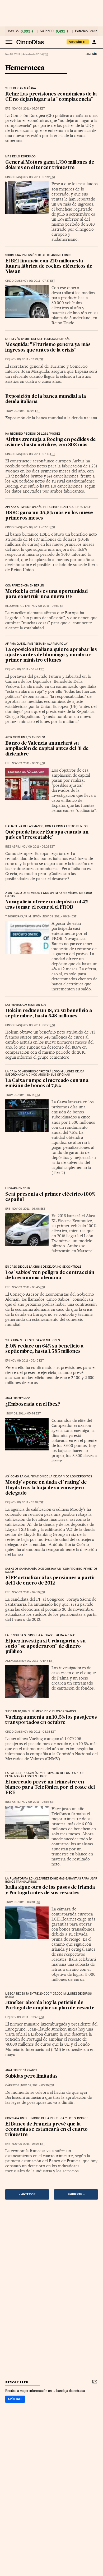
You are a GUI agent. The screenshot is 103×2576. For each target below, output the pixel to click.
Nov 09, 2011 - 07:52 (39, 177)
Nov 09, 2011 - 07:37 (39, 281)
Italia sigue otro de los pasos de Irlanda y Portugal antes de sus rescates (50, 1890)
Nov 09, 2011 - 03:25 (28, 2144)
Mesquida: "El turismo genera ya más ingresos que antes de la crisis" (48, 347)
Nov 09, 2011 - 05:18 (27, 1502)
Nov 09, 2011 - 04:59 (29, 1592)
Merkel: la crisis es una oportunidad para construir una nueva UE (46, 594)
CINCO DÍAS (13, 177)
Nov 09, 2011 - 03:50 (24, 1902)
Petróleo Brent (86, 31)
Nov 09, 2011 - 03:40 (27, 2017)
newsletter (17, 2382)
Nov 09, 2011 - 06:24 (60, 916)
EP (7, 359)
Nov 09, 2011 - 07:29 (27, 359)
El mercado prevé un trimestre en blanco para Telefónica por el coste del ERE (50, 1788)
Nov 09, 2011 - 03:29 (38, 2085)
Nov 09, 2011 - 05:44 (24, 1414)
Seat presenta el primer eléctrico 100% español (50, 1197)
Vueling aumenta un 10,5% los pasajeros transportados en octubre (51, 1720)
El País (91, 54)
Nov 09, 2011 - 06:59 (48, 606)
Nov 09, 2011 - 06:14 (24, 1095)
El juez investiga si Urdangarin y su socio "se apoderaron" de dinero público (45, 1647)
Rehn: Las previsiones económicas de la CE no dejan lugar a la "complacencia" (51, 97)
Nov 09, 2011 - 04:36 (39, 1732)
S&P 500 (47, 31)
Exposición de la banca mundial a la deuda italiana (46, 399)
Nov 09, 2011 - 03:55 (38, 1802)
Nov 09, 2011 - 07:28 (24, 411)
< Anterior (27, 2194)
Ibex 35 (13, 31)
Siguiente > (76, 2194)
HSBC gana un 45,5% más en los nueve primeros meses (49, 516)
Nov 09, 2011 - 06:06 (29, 1209)
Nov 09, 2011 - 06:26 (38, 847)
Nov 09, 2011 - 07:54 (28, 109)
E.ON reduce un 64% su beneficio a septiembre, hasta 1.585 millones (44, 1349)
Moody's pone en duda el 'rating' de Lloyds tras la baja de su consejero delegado (46, 1488)
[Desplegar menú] (9, 42)
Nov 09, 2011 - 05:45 (29, 1287)
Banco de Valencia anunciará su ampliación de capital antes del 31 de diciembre (47, 749)
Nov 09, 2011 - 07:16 (39, 454)
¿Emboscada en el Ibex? (33, 1405)
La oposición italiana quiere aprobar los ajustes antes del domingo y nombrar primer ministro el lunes (51, 655)
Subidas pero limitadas (31, 2076)
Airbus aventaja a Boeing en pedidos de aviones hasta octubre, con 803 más (50, 442)
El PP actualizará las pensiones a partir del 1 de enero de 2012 (50, 1581)
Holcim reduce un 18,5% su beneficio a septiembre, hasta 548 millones (49, 1014)
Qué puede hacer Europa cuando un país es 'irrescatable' (47, 835)
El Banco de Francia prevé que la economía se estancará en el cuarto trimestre (46, 2130)
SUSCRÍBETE (78, 42)
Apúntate (15, 2399)
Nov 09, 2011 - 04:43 (37, 1661)
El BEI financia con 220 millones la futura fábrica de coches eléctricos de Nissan (49, 267)
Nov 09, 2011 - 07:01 (39, 527)
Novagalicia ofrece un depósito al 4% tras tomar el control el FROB (47, 905)
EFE (8, 109)
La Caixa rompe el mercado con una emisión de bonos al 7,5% (47, 1083)
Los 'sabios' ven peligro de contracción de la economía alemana (50, 1275)
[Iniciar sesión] (94, 42)
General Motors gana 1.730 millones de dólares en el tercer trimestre (50, 165)
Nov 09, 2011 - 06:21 (39, 1025)
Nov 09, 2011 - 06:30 (29, 763)
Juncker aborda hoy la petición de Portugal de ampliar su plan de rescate (50, 2006)
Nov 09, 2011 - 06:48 (27, 669)
